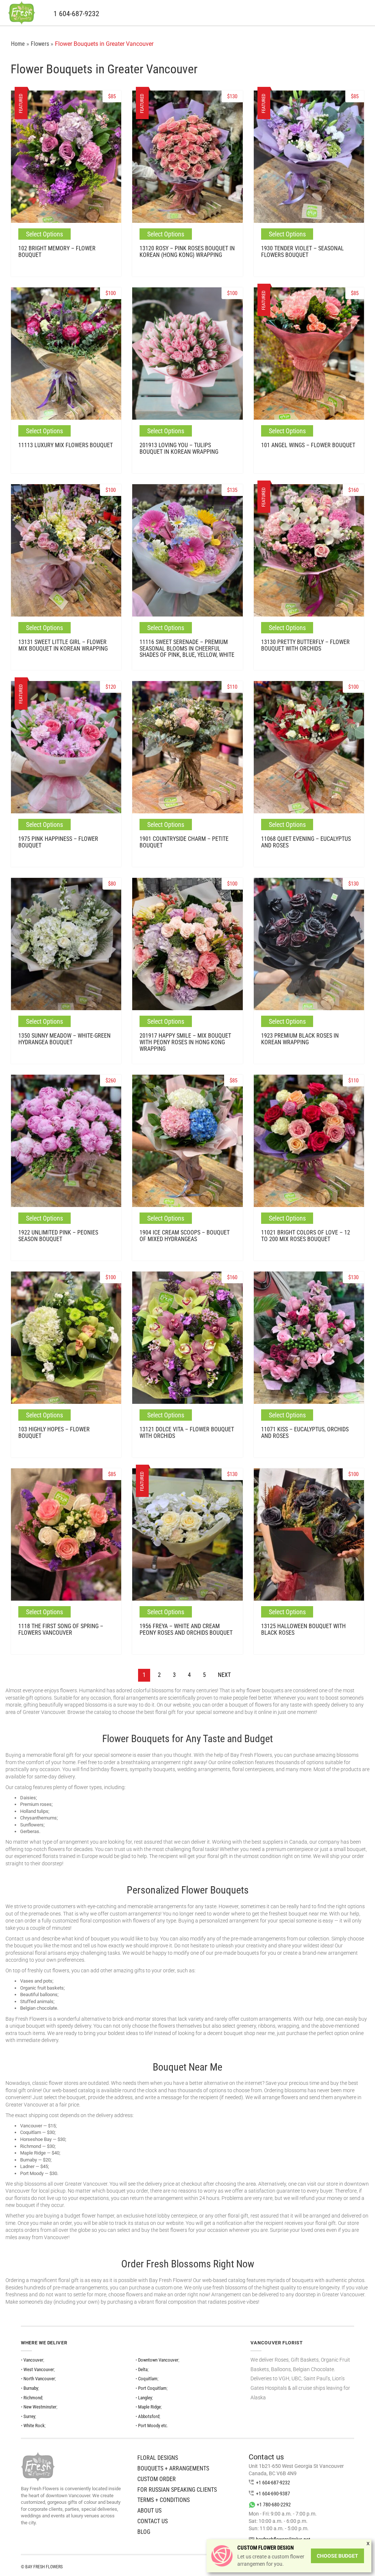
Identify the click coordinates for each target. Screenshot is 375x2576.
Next (224, 1675)
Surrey (29, 2416)
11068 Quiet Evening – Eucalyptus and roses (306, 842)
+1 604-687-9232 (273, 2483)
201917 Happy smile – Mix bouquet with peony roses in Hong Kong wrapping (185, 1042)
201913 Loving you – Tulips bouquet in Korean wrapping (179, 448)
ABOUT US (149, 2511)
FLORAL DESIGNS (158, 2458)
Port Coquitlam (152, 2388)
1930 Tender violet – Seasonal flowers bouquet (302, 252)
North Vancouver (39, 2379)
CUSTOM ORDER (157, 2479)
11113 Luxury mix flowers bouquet (66, 445)
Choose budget (337, 2556)
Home (18, 44)
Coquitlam (148, 2379)
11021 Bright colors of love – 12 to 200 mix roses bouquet (306, 1236)
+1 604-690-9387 (273, 2494)
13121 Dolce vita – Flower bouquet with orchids (187, 1433)
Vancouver (33, 2360)
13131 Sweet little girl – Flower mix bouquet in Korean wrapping (63, 645)
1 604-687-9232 (76, 14)
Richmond (33, 2398)
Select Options (44, 234)
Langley (145, 2398)
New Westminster (40, 2407)
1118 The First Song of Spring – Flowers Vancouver (61, 1629)
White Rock (34, 2426)
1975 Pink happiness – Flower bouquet (58, 842)
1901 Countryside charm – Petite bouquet (184, 842)
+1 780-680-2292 (274, 2505)
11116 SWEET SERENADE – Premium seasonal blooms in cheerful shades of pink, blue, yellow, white (187, 648)
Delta (143, 2369)
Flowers (40, 44)
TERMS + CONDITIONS (164, 2500)
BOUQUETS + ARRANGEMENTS (173, 2468)
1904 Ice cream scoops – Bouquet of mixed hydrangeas (185, 1236)
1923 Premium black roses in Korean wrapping (300, 1039)
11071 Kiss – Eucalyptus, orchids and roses (305, 1433)
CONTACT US (153, 2521)
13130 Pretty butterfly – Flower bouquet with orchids (305, 645)
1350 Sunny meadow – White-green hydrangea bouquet (64, 1039)
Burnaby (31, 2388)
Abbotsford (149, 2416)
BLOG (144, 2532)
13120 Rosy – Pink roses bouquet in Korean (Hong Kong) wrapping (187, 252)
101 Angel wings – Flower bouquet (308, 445)
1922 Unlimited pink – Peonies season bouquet (58, 1236)
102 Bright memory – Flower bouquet (57, 252)
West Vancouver (39, 2369)
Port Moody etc (153, 2426)
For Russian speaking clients (177, 2490)
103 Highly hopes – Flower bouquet (54, 1433)
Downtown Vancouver (158, 2360)
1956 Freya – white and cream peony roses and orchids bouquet (186, 1629)
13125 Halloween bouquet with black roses (303, 1629)
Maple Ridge (149, 2407)
